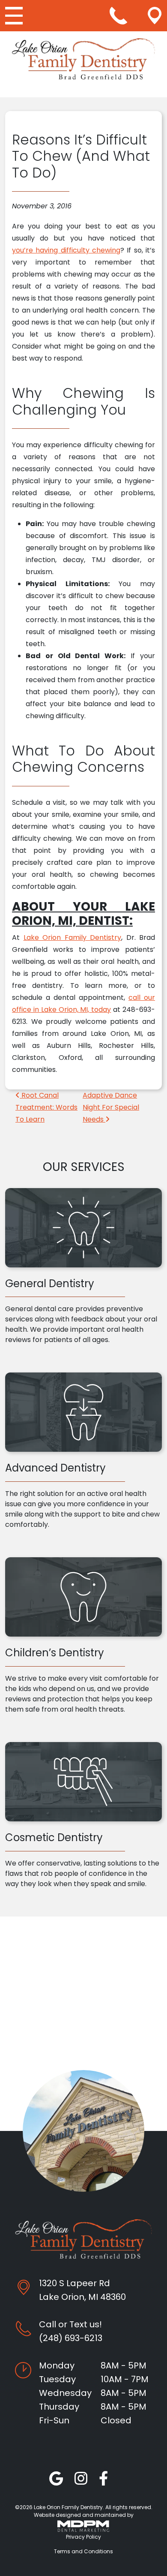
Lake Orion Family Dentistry (73, 937)
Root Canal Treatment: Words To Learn (46, 1107)
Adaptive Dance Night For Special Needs (111, 1107)
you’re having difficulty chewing (66, 250)
